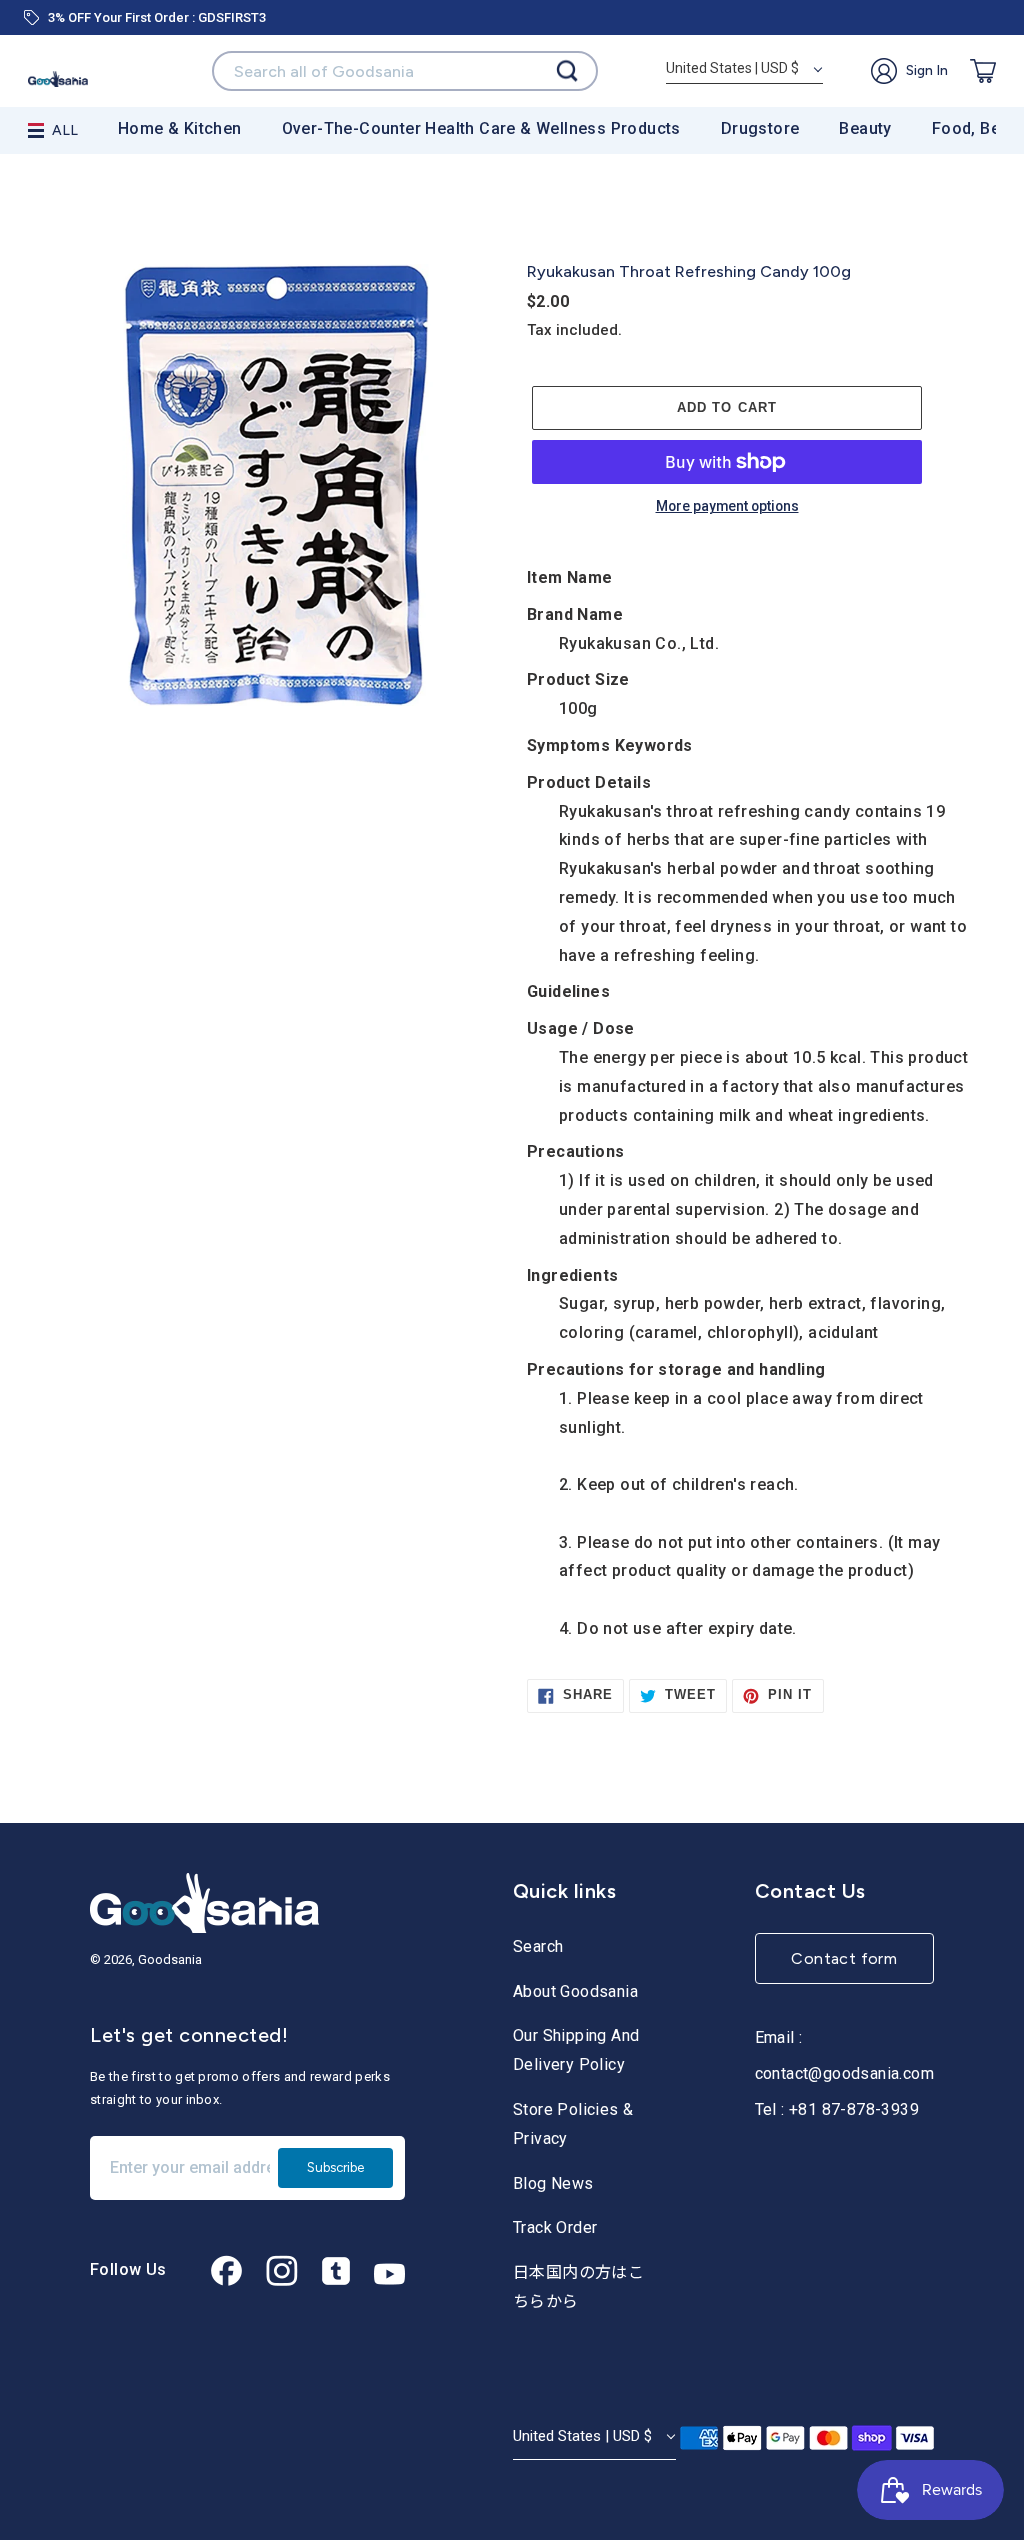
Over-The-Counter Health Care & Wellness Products (481, 128)
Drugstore (760, 128)
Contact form (844, 1958)
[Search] (567, 71)
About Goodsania (575, 1991)
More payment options (727, 507)
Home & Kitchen (180, 128)
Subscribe (335, 2167)
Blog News (553, 2183)
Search (538, 1946)
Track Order (555, 2227)
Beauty (865, 128)
